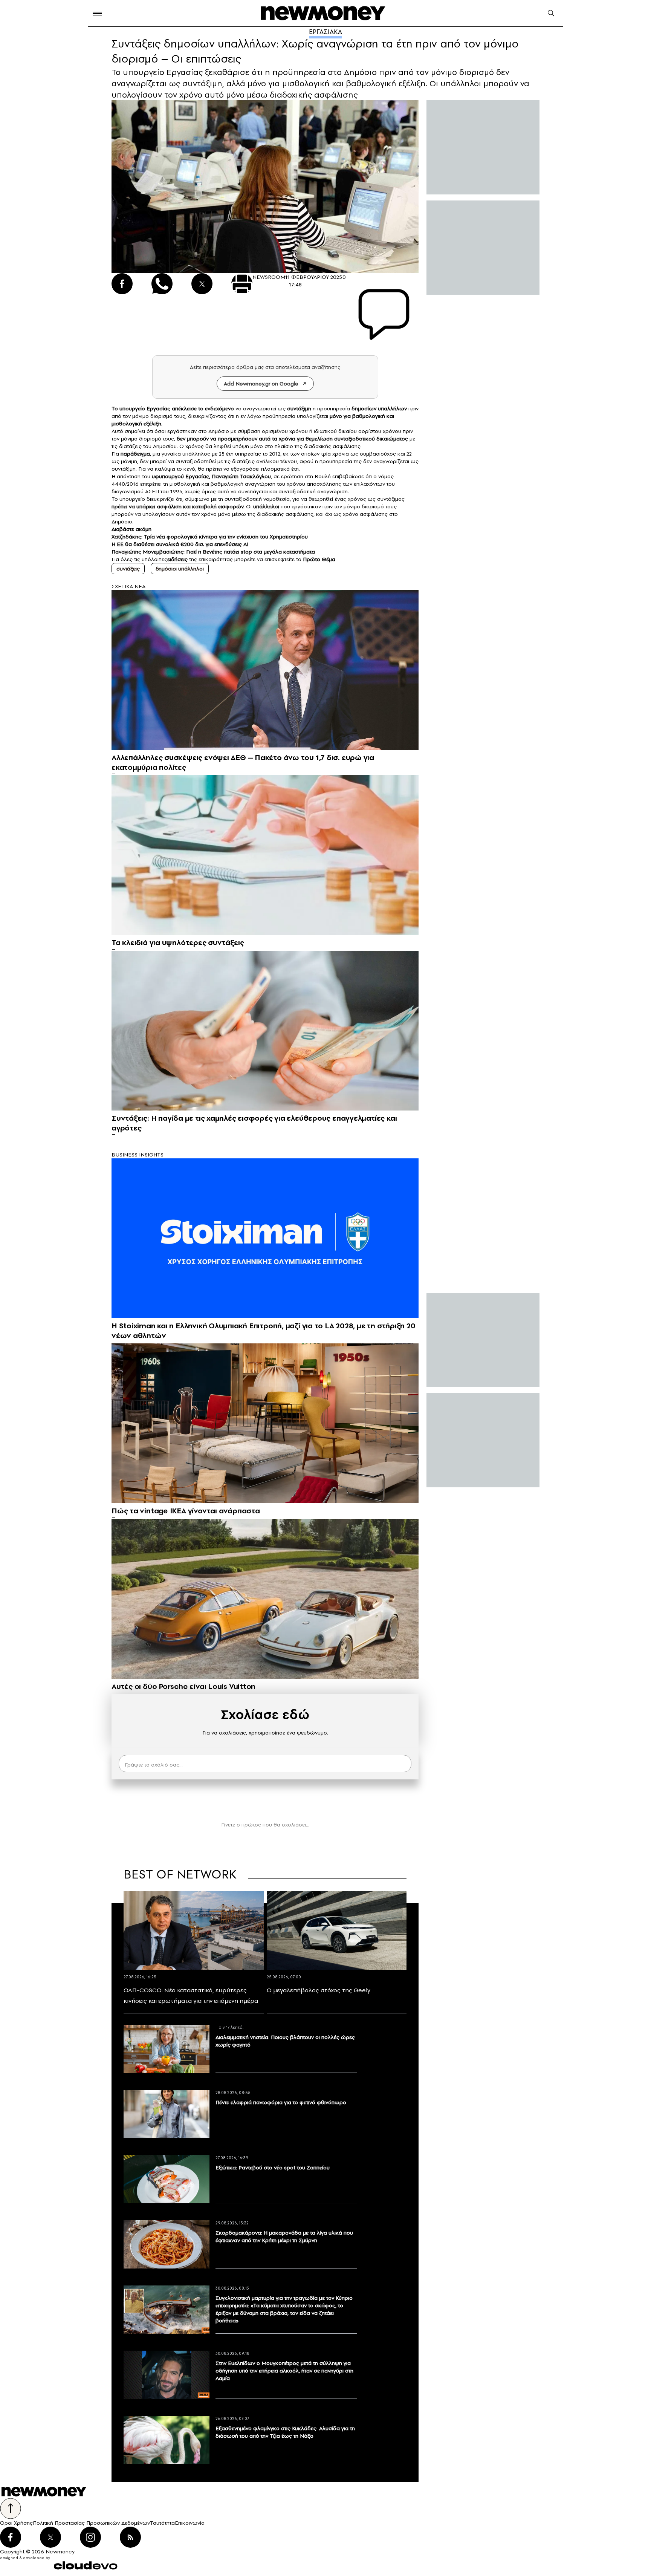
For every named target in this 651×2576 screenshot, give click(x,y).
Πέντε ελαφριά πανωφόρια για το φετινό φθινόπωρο (281, 2102)
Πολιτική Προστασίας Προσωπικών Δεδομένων (91, 2523)
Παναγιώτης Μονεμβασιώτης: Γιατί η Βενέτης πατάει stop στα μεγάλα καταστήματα (213, 552)
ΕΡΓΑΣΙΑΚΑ (325, 32)
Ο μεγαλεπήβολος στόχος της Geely (319, 1990)
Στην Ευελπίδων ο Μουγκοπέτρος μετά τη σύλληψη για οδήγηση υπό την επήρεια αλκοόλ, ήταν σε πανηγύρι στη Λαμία (284, 2371)
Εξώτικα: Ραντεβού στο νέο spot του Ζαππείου (273, 2168)
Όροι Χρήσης (16, 2523)
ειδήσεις (178, 559)
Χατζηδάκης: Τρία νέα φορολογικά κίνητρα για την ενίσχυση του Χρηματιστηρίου (210, 537)
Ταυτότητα (162, 2523)
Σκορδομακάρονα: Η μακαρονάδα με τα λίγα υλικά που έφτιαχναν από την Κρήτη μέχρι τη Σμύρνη (284, 2236)
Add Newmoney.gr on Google (261, 384)
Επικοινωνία (190, 2523)
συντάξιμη (299, 408)
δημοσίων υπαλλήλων (379, 408)
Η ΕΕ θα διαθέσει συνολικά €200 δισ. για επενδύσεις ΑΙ (180, 544)
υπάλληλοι (266, 506)
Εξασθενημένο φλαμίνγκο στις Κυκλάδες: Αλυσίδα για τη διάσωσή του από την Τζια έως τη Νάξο (285, 2432)
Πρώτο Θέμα (319, 559)
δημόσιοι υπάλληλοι (180, 569)
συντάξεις (128, 569)
